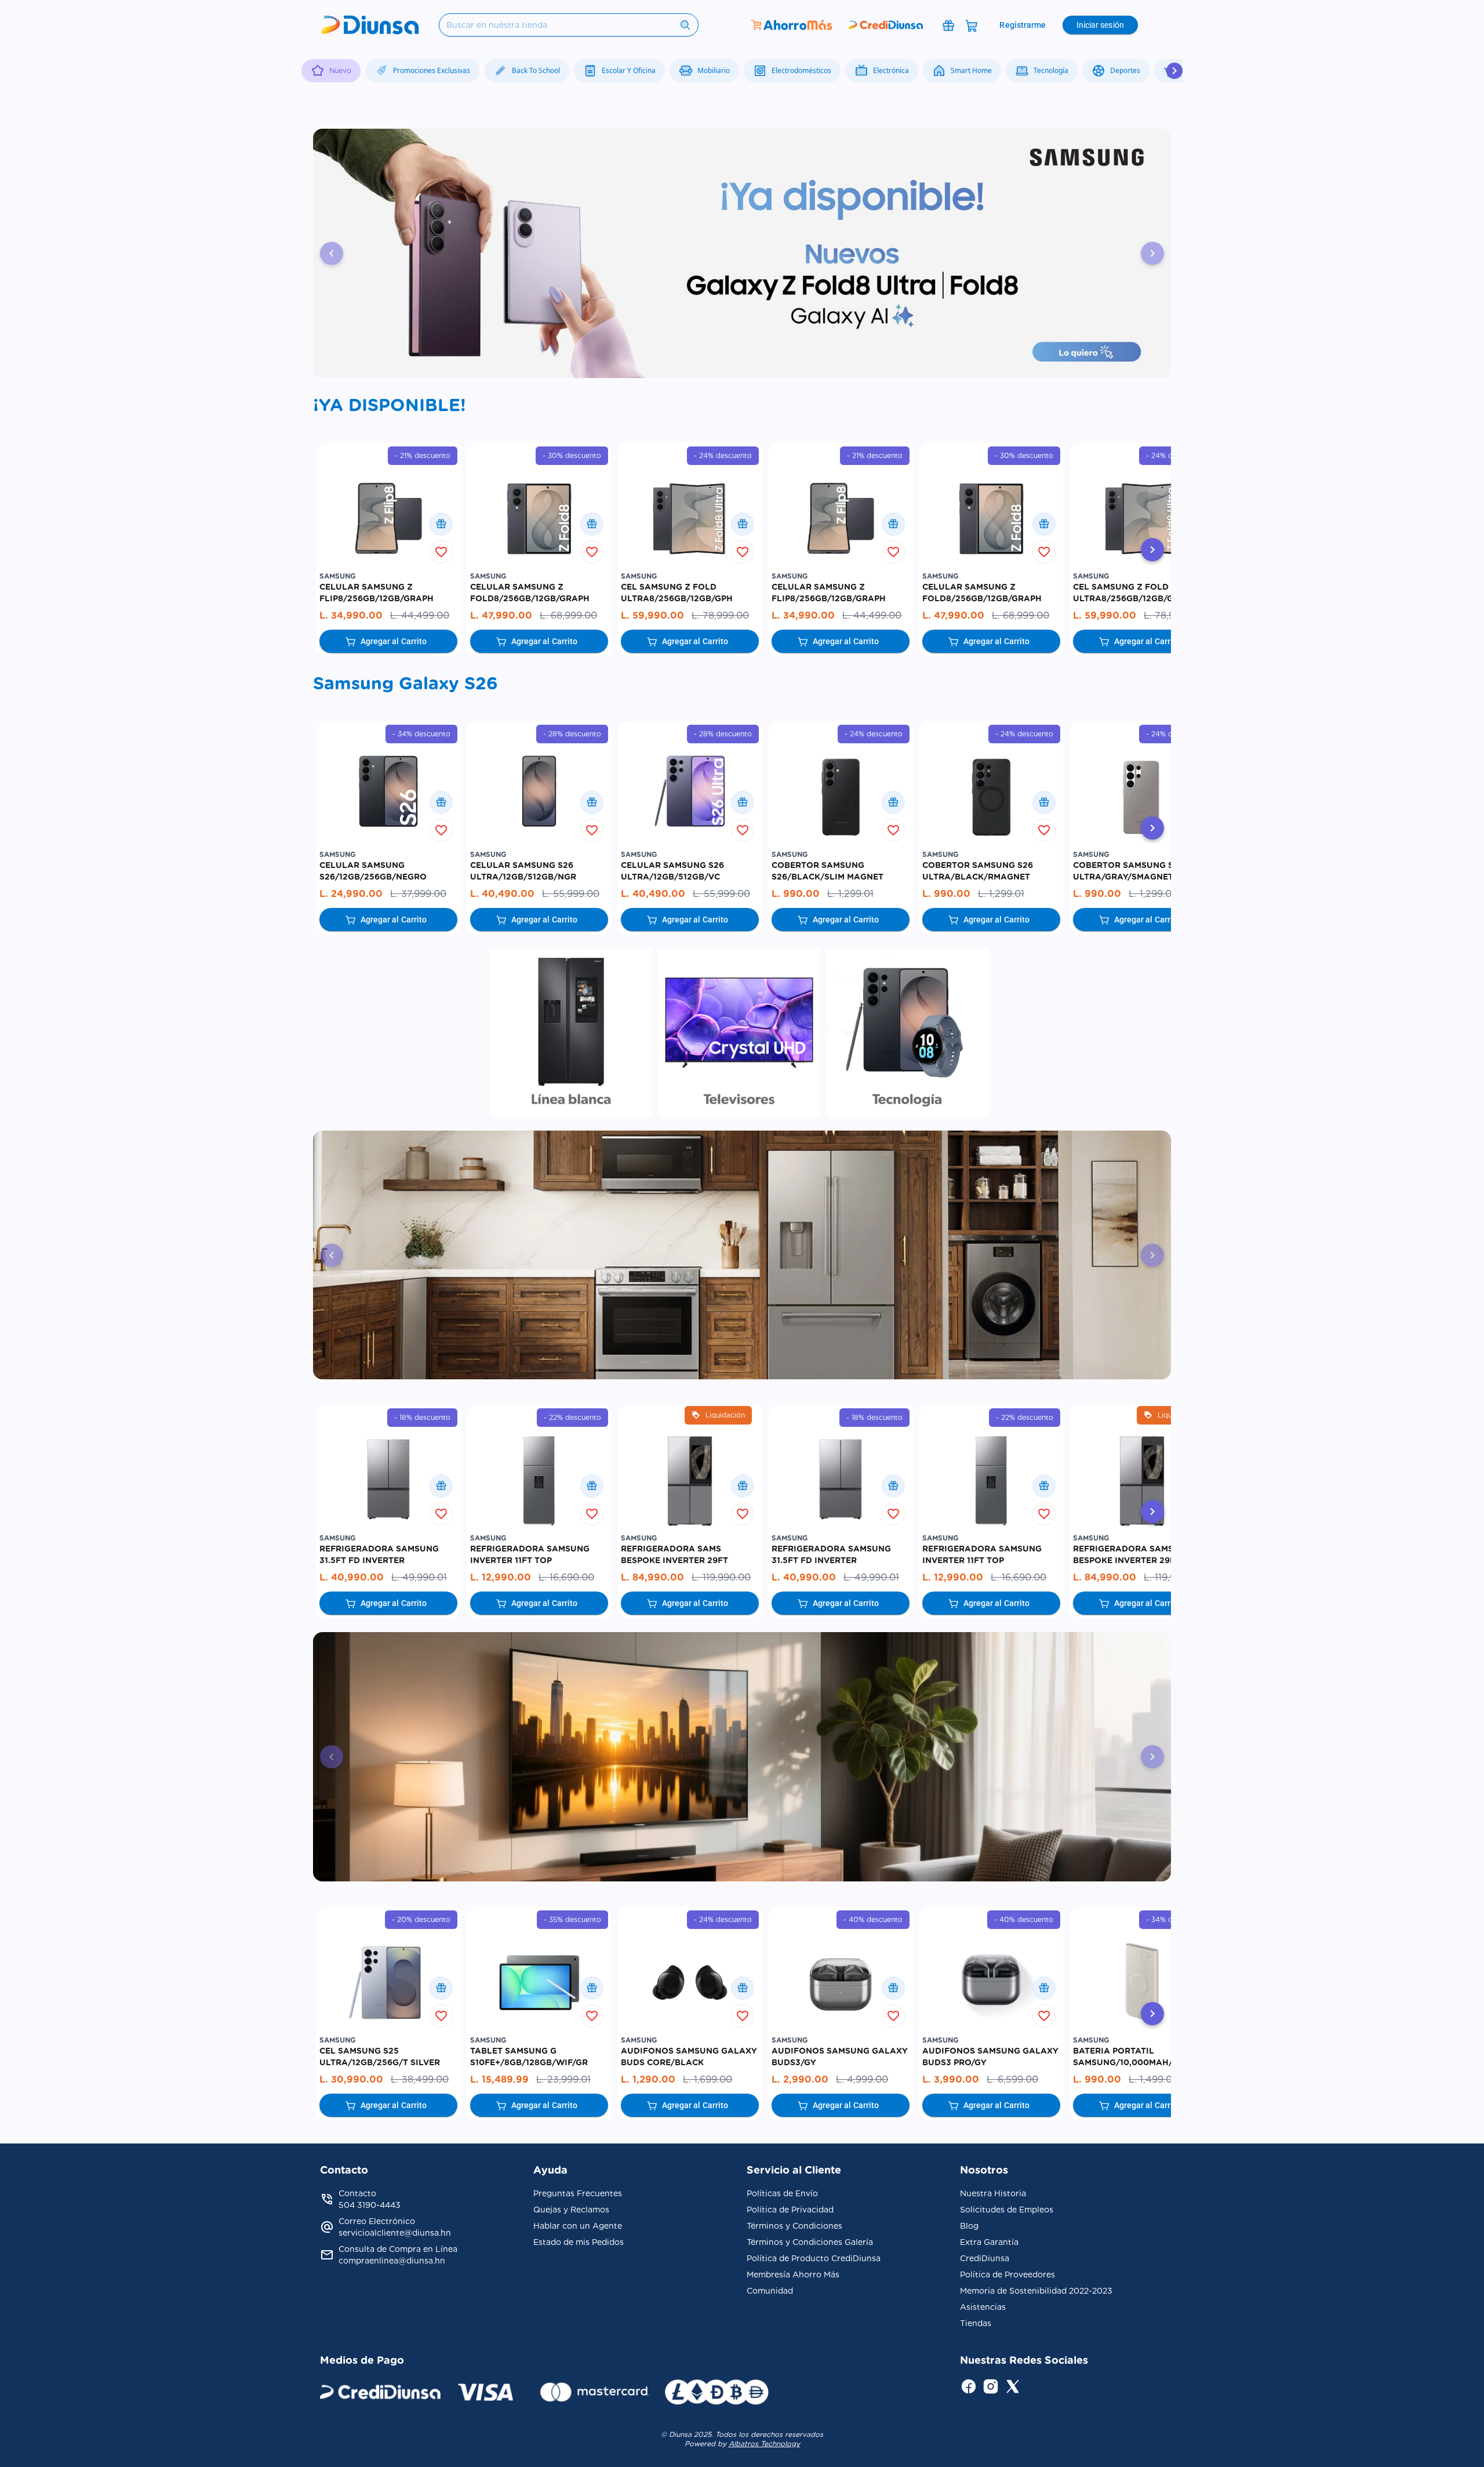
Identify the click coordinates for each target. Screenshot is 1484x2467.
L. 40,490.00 (504, 894)
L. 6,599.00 (1012, 2079)
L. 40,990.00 (353, 1577)
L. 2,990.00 (801, 2079)
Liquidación (725, 1415)
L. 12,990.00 (502, 1577)
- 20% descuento (421, 1919)
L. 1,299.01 (850, 894)
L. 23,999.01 (563, 2079)
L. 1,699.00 (708, 2079)
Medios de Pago (362, 2360)
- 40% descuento (873, 1919)
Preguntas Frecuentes (578, 2193)
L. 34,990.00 (352, 615)
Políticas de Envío (782, 2193)
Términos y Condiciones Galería (810, 2242)
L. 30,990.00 (353, 2079)
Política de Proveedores (1007, 2275)
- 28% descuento (572, 734)
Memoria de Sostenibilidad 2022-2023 (1036, 2291)
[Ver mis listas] (441, 524)
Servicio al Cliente (794, 2170)
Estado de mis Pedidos (579, 2242)
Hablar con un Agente (578, 2226)
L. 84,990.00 (654, 1577)
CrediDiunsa (985, 2258)
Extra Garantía (989, 2242)
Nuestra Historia (993, 2193)
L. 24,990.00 (352, 894)
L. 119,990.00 (721, 1577)
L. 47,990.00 (503, 615)
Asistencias (983, 2307)
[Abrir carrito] (972, 25)
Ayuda (550, 2170)
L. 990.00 (797, 894)
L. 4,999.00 (862, 2079)
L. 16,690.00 (566, 1577)
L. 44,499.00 (420, 615)
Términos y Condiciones (794, 2226)
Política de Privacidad (790, 2210)
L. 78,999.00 (720, 615)
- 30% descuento (572, 455)
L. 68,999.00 (568, 615)
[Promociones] (948, 25)
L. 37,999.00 (418, 894)
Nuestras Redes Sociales (1024, 2360)
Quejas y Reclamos (571, 2210)
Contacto (344, 2170)
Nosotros (984, 2170)
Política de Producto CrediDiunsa (814, 2258)
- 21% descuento (423, 455)
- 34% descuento (421, 734)
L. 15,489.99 (501, 2079)
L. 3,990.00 (952, 2079)
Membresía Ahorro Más (793, 2275)
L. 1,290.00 (650, 2079)
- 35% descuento (572, 1919)
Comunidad (770, 2291)
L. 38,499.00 (420, 2079)
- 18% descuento (422, 1417)
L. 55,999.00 (571, 894)
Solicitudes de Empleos (1007, 2210)
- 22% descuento (572, 1417)
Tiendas (976, 2323)
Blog (969, 2226)
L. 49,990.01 (419, 1577)
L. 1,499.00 (1154, 2079)
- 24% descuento (723, 455)
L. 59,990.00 (654, 615)
